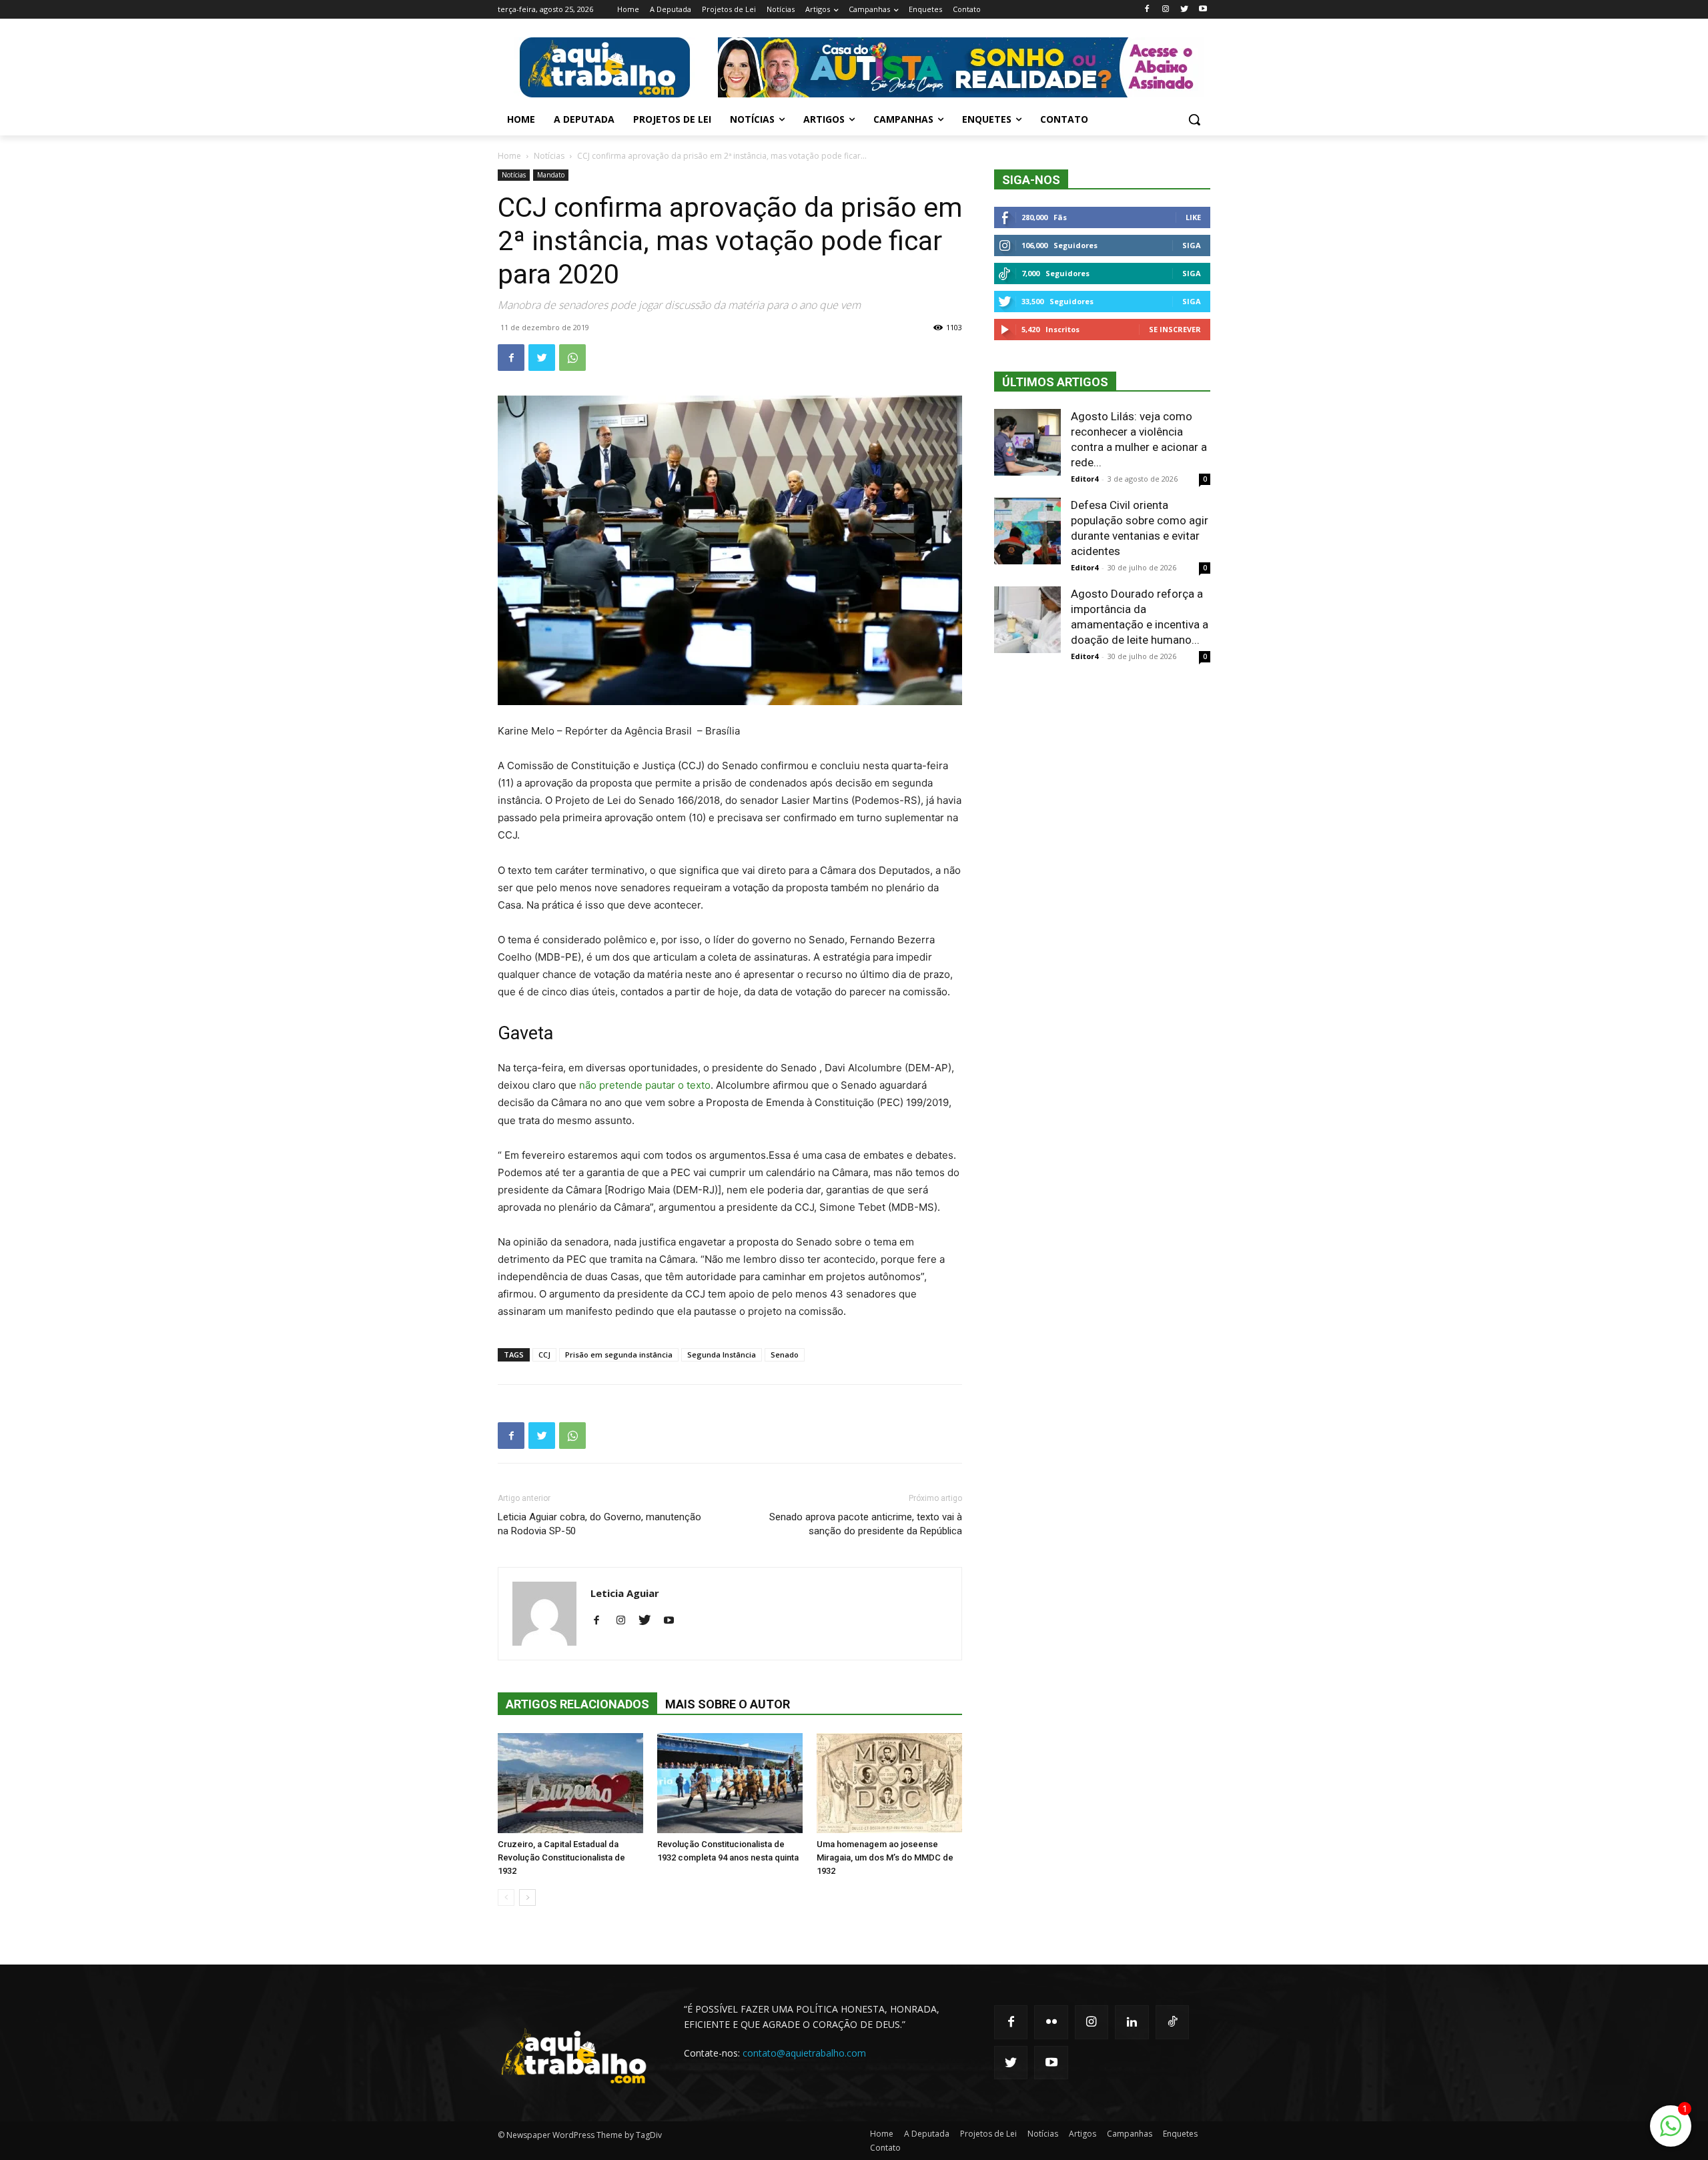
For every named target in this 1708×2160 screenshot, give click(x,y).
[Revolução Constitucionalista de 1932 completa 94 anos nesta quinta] (730, 1783)
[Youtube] (1203, 10)
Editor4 (1085, 479)
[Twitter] (1184, 10)
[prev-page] (506, 1898)
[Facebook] (1147, 10)
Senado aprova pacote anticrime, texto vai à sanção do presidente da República (866, 1524)
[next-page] (527, 1898)
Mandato (551, 175)
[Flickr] (1051, 2022)
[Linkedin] (1132, 2022)
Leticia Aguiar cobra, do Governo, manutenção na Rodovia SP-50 (599, 1524)
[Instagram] (1166, 10)
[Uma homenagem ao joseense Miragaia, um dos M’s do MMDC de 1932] (889, 1783)
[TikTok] (1172, 2022)
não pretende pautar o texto (644, 1085)
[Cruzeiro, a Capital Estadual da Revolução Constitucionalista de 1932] (570, 1783)
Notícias (549, 156)
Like (1193, 217)
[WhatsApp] (572, 358)
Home (509, 156)
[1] (1671, 2133)
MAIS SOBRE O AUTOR (728, 1704)
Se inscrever (1175, 329)
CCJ (544, 1355)
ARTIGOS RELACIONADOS (577, 1704)
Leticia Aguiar (625, 1593)
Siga (1192, 245)
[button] (1194, 119)
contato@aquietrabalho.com (804, 2053)
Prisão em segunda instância (619, 1355)
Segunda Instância (722, 1355)
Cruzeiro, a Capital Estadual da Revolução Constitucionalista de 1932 (561, 1857)
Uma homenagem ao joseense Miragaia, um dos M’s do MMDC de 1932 (885, 1857)
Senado (785, 1355)
